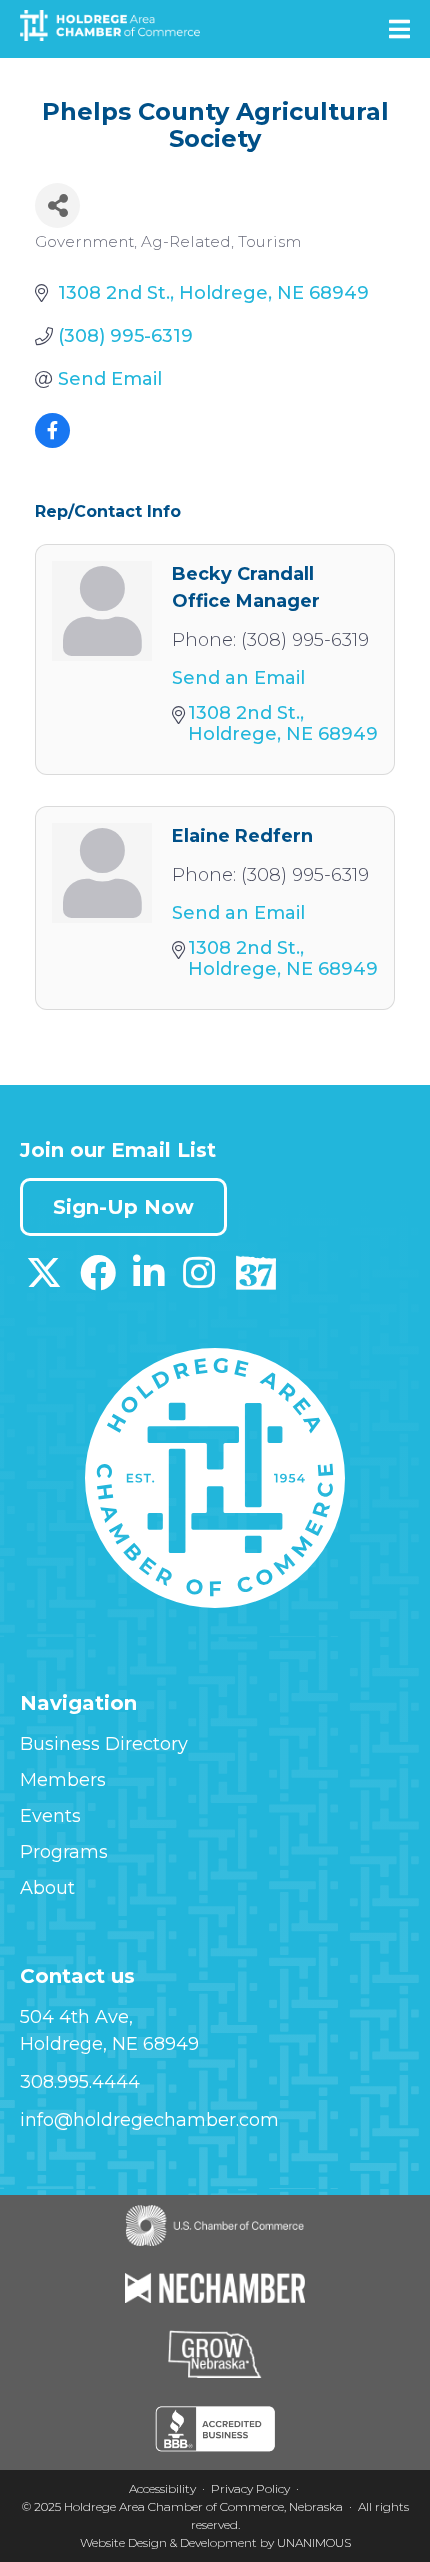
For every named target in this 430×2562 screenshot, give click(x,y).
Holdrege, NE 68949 (109, 2044)
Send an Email (238, 678)
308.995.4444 (80, 2082)
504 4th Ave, (76, 2017)
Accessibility (162, 2488)
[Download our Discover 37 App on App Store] (255, 1280)
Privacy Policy (250, 2488)
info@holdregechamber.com (149, 2120)
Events (50, 1816)
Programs (64, 1852)
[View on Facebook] (52, 442)
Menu (399, 29)
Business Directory (104, 1744)
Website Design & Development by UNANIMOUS (215, 2542)
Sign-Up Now (123, 1207)
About (47, 1888)
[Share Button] (57, 205)
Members (63, 1780)
